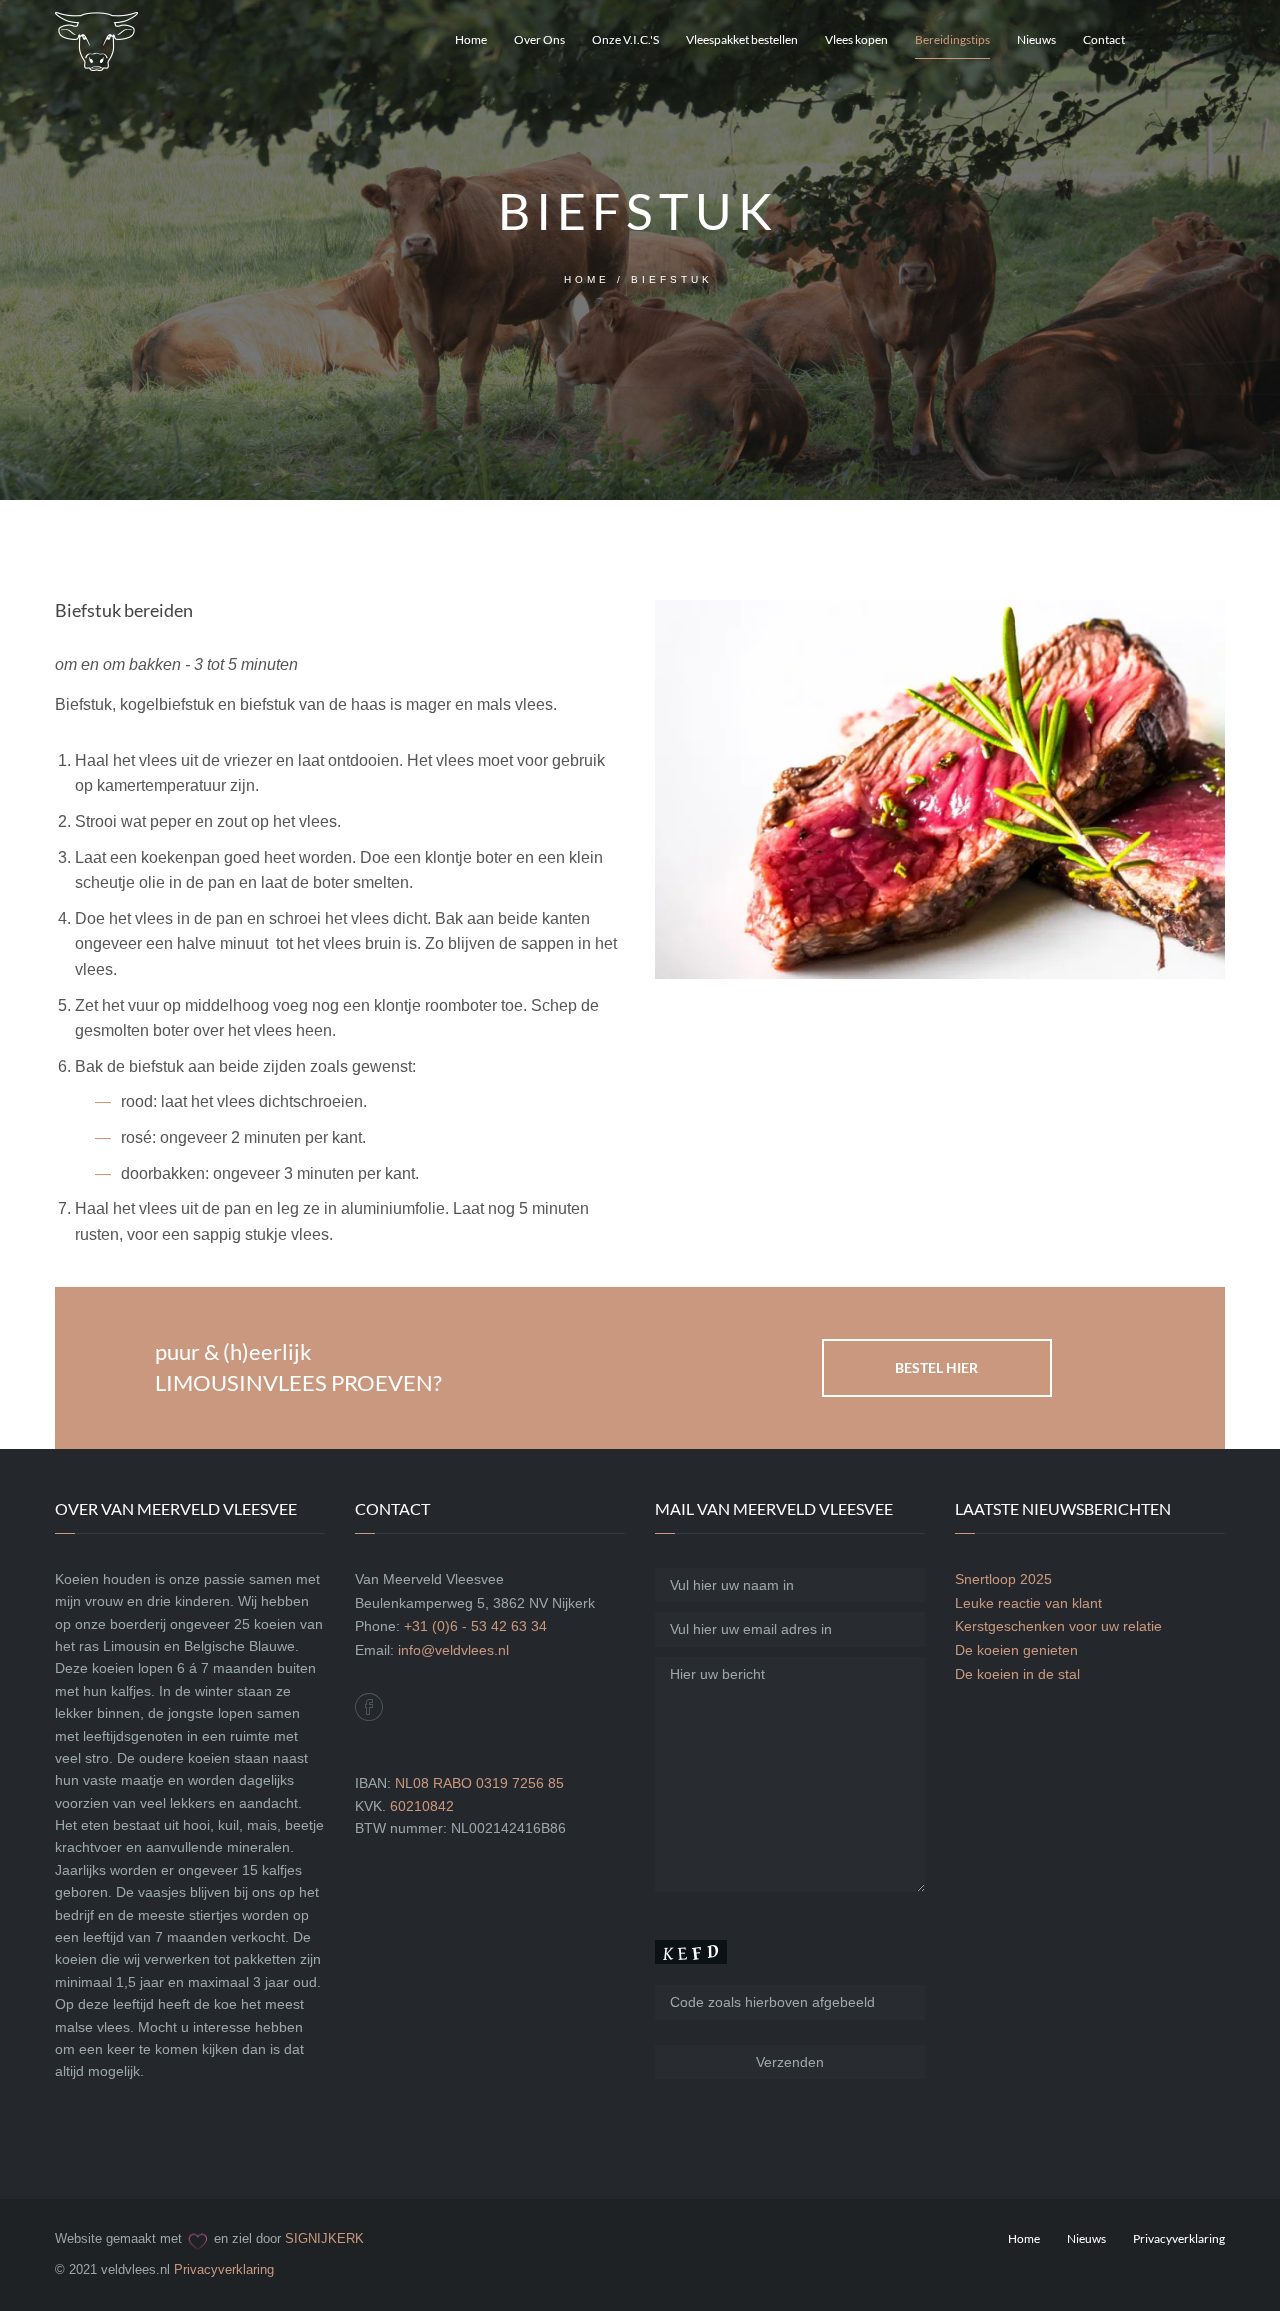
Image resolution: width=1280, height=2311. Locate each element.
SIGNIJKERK (324, 2238)
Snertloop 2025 (1003, 1579)
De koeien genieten (1016, 1650)
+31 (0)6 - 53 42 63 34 (475, 1626)
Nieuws (1036, 39)
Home (471, 39)
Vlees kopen (856, 39)
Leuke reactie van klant (1028, 1603)
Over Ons (539, 39)
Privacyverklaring (224, 2269)
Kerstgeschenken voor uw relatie (1058, 1626)
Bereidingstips (952, 39)
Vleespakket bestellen (742, 39)
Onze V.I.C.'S (625, 39)
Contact (1104, 39)
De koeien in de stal (1017, 1674)
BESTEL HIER (936, 1367)
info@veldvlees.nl (453, 1650)
